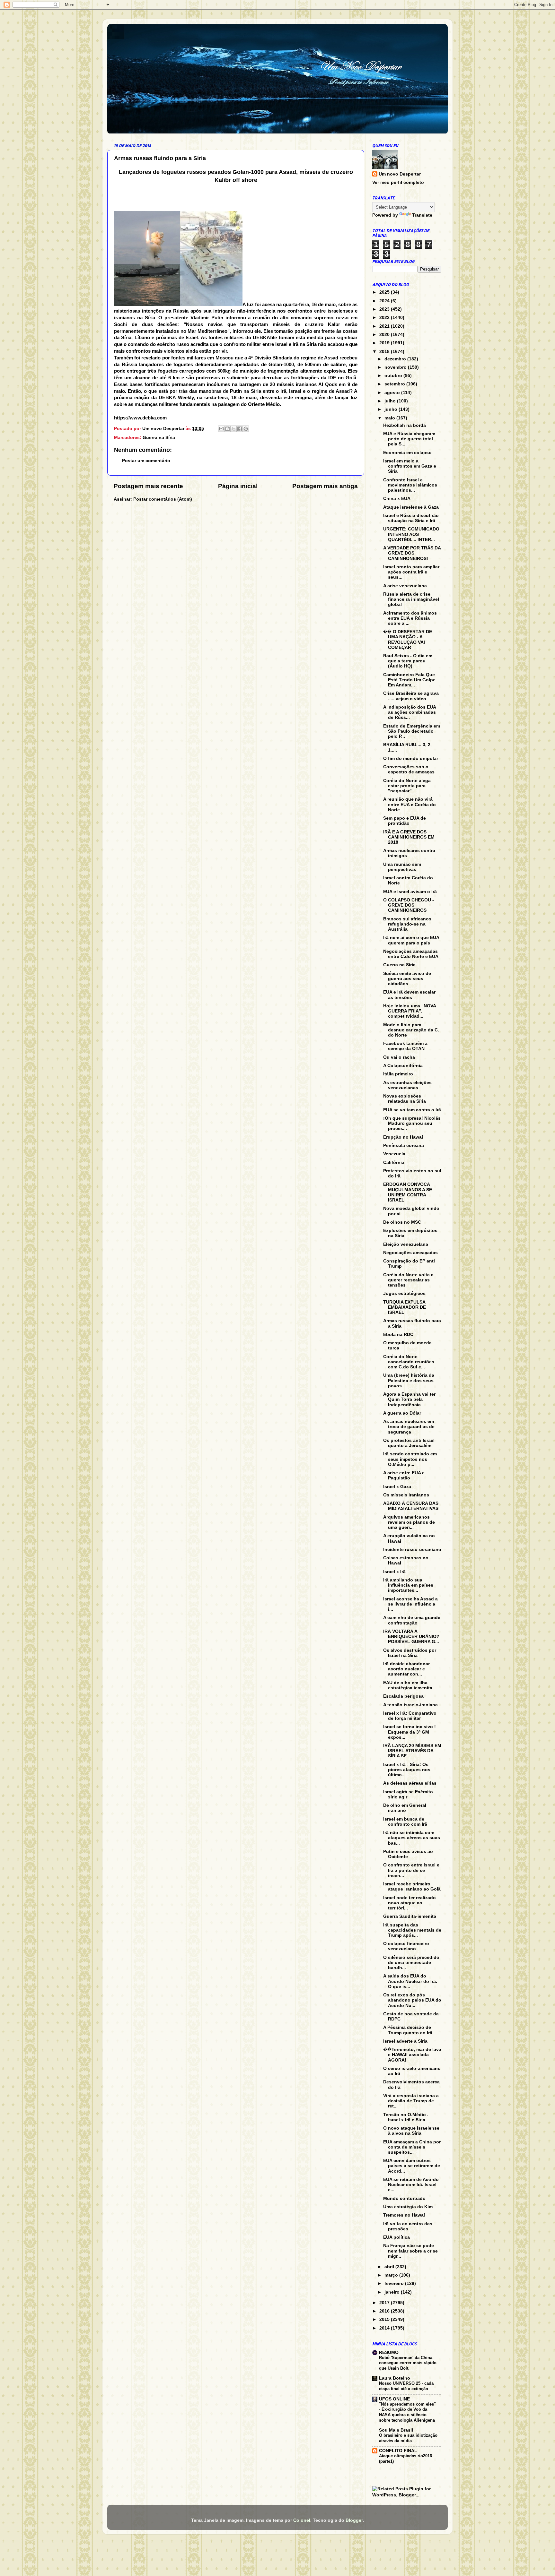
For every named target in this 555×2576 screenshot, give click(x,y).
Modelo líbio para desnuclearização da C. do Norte (411, 1030)
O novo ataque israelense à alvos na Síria (411, 2131)
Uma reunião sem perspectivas (402, 867)
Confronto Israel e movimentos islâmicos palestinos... (410, 485)
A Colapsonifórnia (403, 1066)
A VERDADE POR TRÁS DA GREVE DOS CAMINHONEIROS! (412, 553)
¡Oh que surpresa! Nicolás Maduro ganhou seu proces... (412, 1123)
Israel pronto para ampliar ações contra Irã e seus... (411, 572)
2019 (385, 343)
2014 (385, 2328)
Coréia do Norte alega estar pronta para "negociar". (407, 786)
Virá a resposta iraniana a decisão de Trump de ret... (411, 2101)
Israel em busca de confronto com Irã (405, 1822)
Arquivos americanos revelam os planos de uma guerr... (409, 1522)
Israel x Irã (394, 1572)
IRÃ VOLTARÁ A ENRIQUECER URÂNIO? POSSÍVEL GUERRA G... (411, 1637)
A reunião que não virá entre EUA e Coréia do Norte (410, 804)
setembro (395, 384)
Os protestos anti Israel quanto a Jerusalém (409, 1443)
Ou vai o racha (399, 1057)
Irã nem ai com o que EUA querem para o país (411, 940)
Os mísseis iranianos (406, 1495)
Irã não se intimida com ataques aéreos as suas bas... (412, 1838)
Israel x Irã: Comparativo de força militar (410, 1716)
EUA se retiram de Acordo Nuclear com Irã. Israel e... (411, 2185)
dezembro (396, 359)
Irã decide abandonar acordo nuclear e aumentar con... (406, 1669)
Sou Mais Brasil (396, 2430)
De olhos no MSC (402, 1222)
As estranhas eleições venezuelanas (407, 1085)
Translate (422, 215)
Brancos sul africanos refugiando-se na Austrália (407, 924)
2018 (385, 352)
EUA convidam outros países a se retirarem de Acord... (412, 2166)
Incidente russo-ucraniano (412, 1550)
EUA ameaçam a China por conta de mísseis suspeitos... (412, 2147)
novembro (396, 367)
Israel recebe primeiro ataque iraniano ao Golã (412, 1887)
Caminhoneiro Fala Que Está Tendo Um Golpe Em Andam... (409, 680)
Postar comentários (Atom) (163, 499)
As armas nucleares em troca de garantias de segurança (409, 1427)
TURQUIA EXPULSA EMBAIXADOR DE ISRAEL (405, 1307)
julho (391, 401)
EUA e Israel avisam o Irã (410, 892)
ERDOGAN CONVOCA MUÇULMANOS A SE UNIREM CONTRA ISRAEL (408, 1192)
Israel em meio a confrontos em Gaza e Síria (410, 466)
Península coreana (404, 1146)
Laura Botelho (395, 2378)
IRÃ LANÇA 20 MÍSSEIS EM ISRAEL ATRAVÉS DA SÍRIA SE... (412, 1751)
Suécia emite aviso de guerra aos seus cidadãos (407, 979)
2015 (385, 2319)
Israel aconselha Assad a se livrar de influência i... (410, 1604)
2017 (385, 2303)
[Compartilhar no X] (233, 429)
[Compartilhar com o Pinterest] (246, 429)
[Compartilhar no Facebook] (240, 429)
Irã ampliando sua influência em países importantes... (408, 1585)
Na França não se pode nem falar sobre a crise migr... (410, 2251)
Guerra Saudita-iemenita (410, 1916)
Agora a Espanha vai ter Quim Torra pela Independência (409, 1399)
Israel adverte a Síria (405, 2041)
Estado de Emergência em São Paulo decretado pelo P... (412, 731)
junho (392, 409)
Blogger (354, 2520)
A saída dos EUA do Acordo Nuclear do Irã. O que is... (410, 1981)
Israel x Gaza (397, 1487)
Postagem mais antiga (325, 486)
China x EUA (397, 499)
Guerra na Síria (159, 438)
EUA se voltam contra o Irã (412, 1110)
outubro (394, 376)
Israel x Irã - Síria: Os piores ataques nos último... (407, 1770)
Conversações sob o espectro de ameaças (409, 769)
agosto (393, 393)
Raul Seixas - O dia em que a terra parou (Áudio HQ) (408, 661)
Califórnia (394, 1163)
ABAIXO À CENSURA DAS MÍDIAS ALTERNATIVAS (411, 1506)
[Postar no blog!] (227, 429)
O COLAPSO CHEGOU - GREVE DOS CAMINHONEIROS (409, 905)
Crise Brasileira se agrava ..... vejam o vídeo (411, 696)
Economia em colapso (407, 453)
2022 (385, 318)
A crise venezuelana (405, 586)
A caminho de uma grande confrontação (412, 1620)
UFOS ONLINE (394, 2399)
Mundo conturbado (404, 2198)
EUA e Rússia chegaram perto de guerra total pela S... (409, 439)
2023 (385, 309)
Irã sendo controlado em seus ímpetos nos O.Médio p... (410, 1459)
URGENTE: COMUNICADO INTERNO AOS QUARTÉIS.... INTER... (411, 534)
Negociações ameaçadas (410, 1253)
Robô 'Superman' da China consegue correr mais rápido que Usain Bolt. (408, 2363)
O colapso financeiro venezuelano (406, 1946)
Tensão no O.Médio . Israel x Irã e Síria (406, 2117)
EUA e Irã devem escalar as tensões (409, 995)
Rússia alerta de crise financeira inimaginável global (411, 599)
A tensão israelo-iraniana (410, 1705)
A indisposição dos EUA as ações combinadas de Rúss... (410, 712)
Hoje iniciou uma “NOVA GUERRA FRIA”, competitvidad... (410, 1011)
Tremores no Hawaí (404, 2215)
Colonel (302, 2520)
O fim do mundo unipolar (411, 758)
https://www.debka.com (140, 418)
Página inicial (238, 486)
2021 (385, 326)
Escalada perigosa (403, 1696)
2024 (385, 301)
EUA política (396, 2237)
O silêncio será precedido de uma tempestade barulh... (411, 1963)
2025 (385, 292)
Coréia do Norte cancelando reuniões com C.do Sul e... (409, 1362)
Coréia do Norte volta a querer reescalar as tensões (408, 1280)
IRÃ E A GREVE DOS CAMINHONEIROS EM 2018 (409, 837)
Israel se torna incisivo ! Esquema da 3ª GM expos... (410, 1732)
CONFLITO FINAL (398, 2451)
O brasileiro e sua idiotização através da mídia (408, 2438)
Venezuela (394, 1154)
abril (390, 2267)
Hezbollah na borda (405, 425)
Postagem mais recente (148, 486)
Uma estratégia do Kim (408, 2207)
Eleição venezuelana (406, 1244)
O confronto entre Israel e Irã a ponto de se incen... (411, 1870)
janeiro (393, 2292)
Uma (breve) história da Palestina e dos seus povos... (409, 1380)
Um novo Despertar (400, 174)
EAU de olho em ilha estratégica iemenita (408, 1685)
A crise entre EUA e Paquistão (404, 1475)
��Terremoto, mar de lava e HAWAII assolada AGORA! (412, 2055)
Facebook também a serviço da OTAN (405, 1046)
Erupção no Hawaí (403, 1137)
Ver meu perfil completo (398, 182)
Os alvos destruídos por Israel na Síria (410, 1653)
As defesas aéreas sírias (410, 1783)
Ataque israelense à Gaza (411, 507)
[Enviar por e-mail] (221, 429)
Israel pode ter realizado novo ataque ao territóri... (410, 1903)
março (392, 2275)
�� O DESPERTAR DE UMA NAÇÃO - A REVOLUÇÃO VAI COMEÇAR (408, 640)
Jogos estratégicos (404, 1293)
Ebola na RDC (398, 1335)
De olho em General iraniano (405, 1808)
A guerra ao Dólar (402, 1413)
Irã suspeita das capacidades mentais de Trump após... (412, 1930)
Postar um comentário (146, 461)
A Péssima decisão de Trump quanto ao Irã (408, 2030)
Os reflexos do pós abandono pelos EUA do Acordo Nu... (412, 2000)
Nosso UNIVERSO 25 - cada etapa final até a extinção (406, 2386)
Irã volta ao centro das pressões (408, 2226)
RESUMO (389, 2352)
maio (390, 418)
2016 (385, 2311)
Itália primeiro (398, 1074)
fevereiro (395, 2283)
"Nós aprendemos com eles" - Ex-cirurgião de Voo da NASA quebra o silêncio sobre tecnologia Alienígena (407, 2412)
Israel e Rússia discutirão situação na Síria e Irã (411, 518)
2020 (385, 335)
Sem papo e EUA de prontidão (405, 821)
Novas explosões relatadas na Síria (405, 1099)
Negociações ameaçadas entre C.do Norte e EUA (411, 954)
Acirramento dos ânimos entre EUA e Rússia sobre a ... (410, 618)
